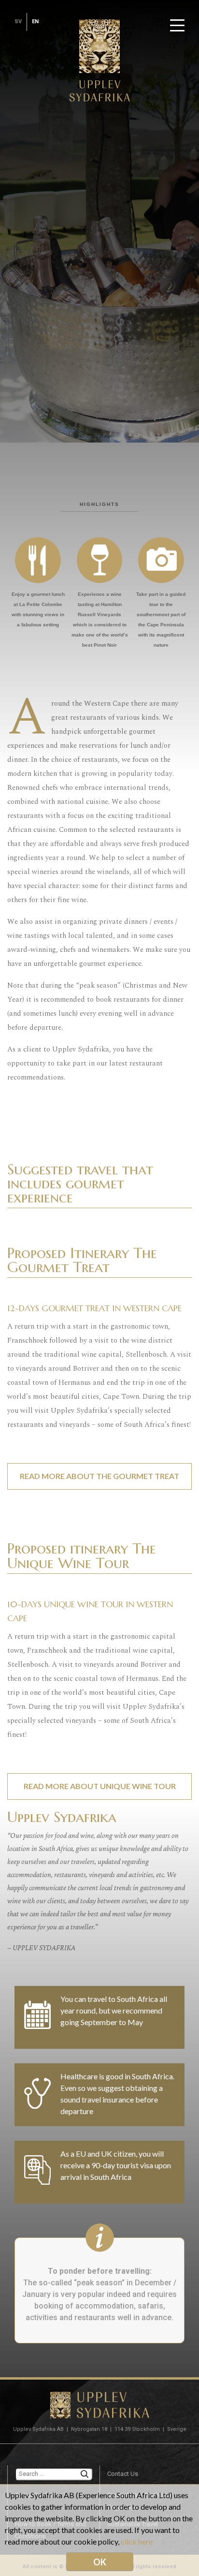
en (35, 22)
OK (100, 2562)
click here (137, 2541)
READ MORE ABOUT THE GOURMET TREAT (99, 1476)
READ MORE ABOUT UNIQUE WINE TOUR (100, 1786)
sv (18, 22)
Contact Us (123, 2474)
